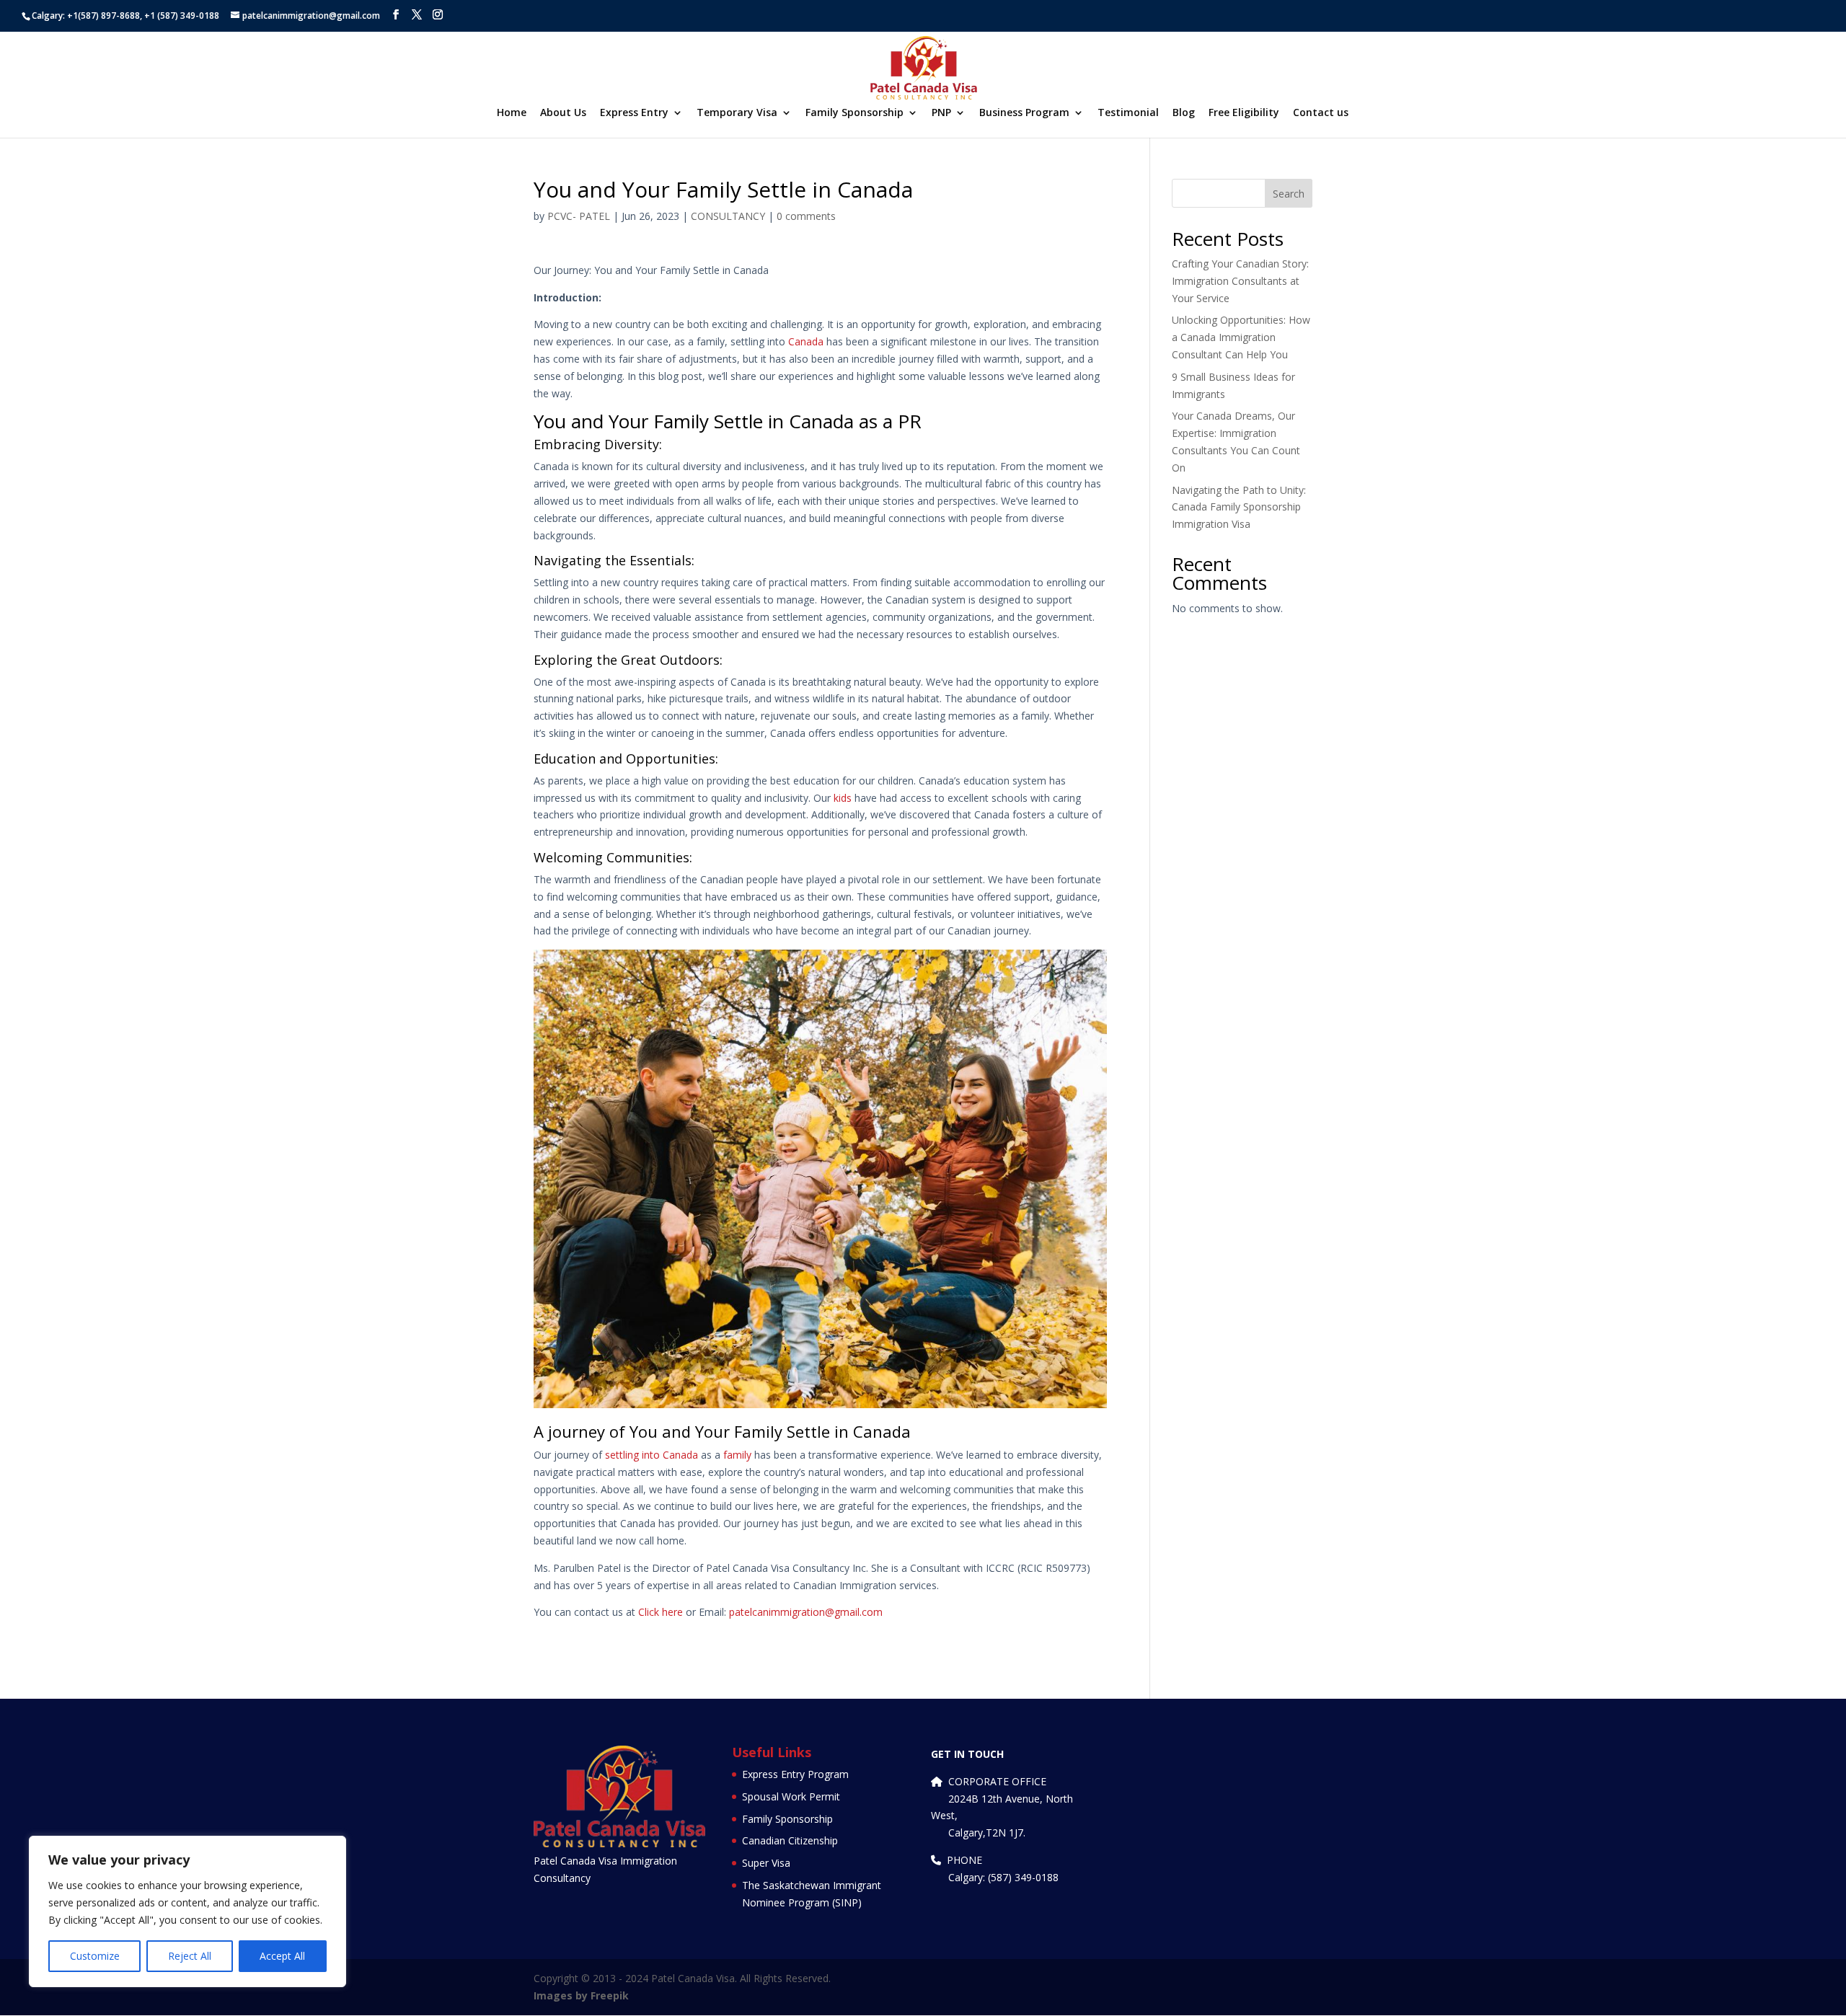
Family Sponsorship (854, 113)
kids (843, 798)
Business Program (1024, 113)
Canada (806, 341)
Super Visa (766, 1863)
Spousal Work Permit (791, 1796)
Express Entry (634, 113)
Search (1289, 194)
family (737, 1455)
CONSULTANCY (728, 216)
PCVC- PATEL (579, 216)
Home (512, 113)
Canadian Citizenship (790, 1840)
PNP (941, 113)
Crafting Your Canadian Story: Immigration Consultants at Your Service (1240, 281)
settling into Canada (652, 1455)
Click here (661, 1612)
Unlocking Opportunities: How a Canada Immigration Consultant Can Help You (1241, 337)
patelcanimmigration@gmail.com (806, 1612)
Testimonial (1128, 113)
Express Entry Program (795, 1774)
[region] (187, 1911)
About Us (563, 113)
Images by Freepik (581, 1995)
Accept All (282, 1956)
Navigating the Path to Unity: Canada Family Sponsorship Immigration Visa (1239, 507)
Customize (95, 1956)
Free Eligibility (1244, 113)
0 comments (806, 216)
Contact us (1321, 113)
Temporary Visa (737, 113)
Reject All (190, 1956)
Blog (1184, 113)
